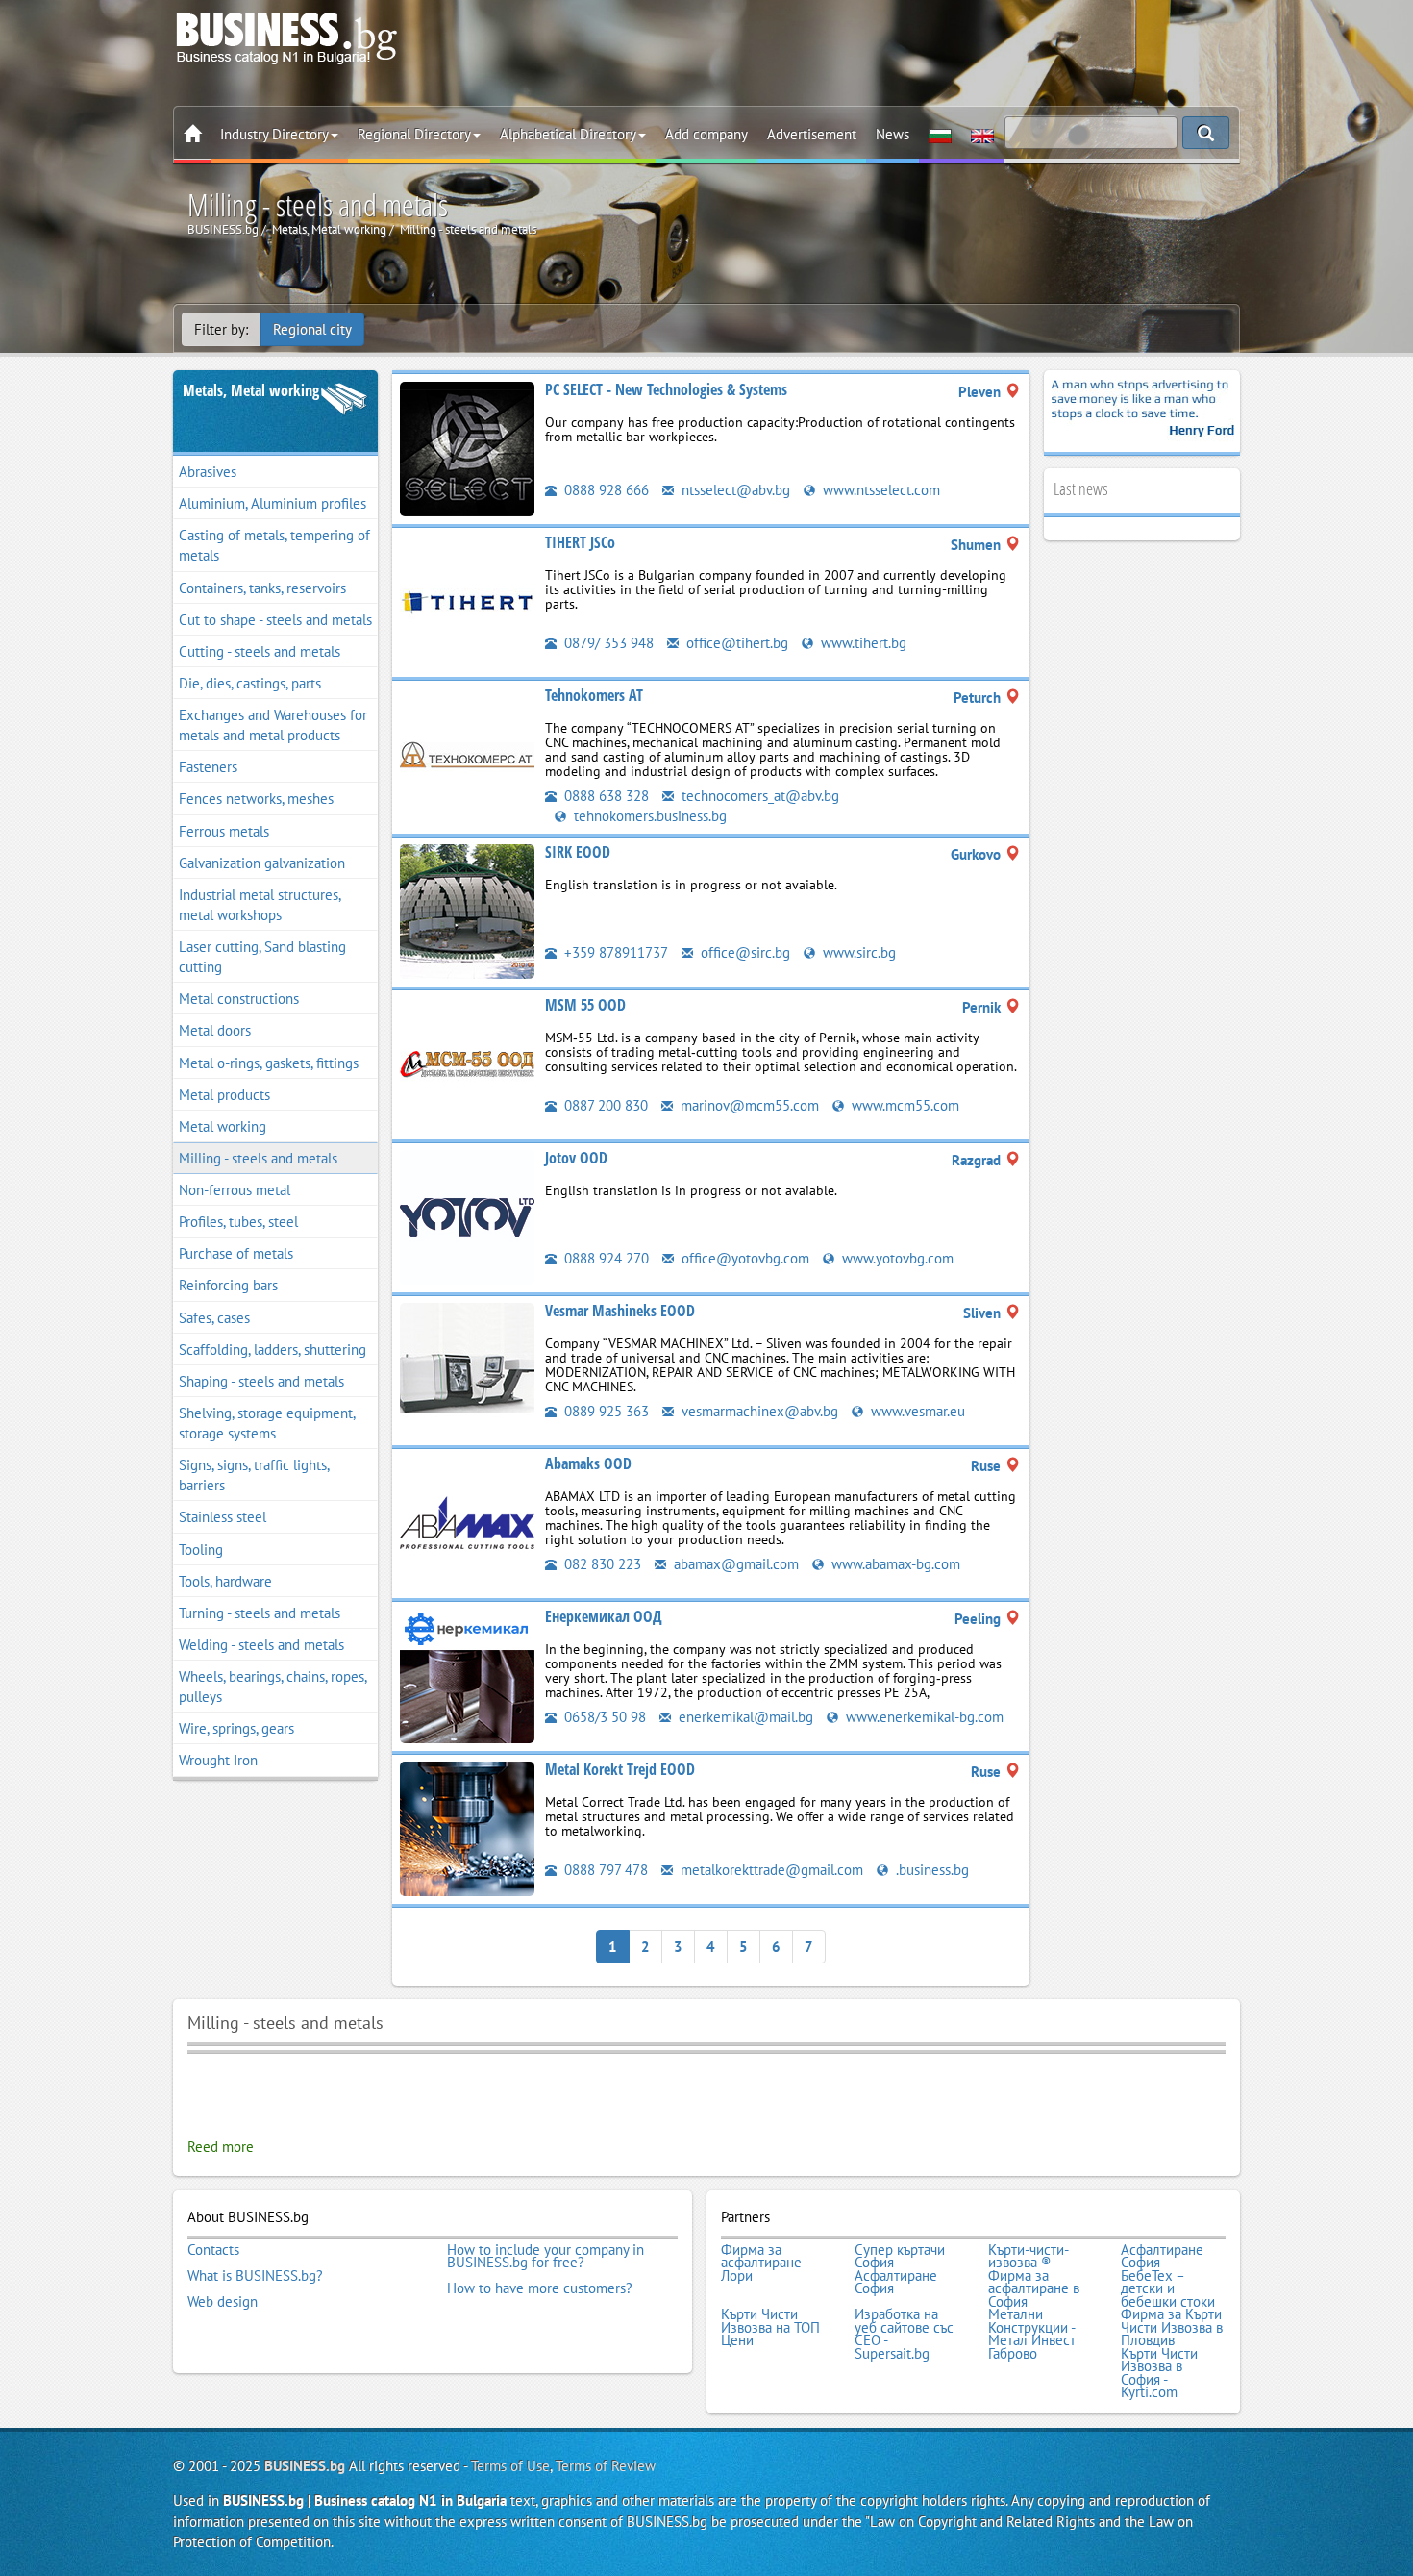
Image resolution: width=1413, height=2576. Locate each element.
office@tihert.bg (735, 643)
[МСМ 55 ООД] (467, 1063)
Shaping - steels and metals (261, 1381)
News (892, 134)
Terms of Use (510, 2466)
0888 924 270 (605, 1258)
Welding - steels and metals (261, 1645)
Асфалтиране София (1162, 2256)
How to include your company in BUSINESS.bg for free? (545, 2256)
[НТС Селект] (467, 448)
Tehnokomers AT (594, 695)
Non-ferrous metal (235, 1190)
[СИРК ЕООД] (467, 910)
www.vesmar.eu (916, 1411)
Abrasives (208, 472)
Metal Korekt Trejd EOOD (620, 1769)
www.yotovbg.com (896, 1258)
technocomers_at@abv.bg (758, 796)
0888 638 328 (605, 796)
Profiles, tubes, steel (238, 1222)
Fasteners (208, 767)
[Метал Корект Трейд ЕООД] (467, 1827)
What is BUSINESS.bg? (255, 2276)
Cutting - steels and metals (260, 651)
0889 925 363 (605, 1411)
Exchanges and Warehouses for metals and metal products (273, 725)
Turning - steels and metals (260, 1613)
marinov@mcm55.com (748, 1105)
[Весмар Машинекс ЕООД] (467, 1369)
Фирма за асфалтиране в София (1034, 2289)
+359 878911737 (614, 952)
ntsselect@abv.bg (734, 490)
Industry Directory (274, 134)
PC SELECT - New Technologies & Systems (666, 389)
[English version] (982, 135)
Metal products (224, 1095)
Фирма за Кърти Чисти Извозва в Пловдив (1172, 2327)
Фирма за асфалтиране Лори (761, 2263)
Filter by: (221, 329)
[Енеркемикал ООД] (467, 1675)
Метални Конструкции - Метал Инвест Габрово (1032, 2334)
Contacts (213, 2250)
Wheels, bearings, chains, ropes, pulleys (273, 1687)
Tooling (201, 1550)
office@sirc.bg (744, 952)
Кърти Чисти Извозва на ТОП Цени (770, 2327)
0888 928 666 (605, 490)
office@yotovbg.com (744, 1258)
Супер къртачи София (900, 2256)
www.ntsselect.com (880, 490)
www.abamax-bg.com (894, 1564)
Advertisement (812, 134)
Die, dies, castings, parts (250, 683)
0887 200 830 (604, 1105)
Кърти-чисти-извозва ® (1029, 2256)
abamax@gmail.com (734, 1564)
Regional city (312, 329)
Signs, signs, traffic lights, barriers (254, 1475)
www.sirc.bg (857, 952)
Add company (706, 134)
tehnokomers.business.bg (648, 816)
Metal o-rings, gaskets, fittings (269, 1063)
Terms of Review (606, 2466)
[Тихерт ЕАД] (467, 600)
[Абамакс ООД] (467, 1522)
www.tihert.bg (862, 643)
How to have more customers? (540, 2288)
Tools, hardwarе (225, 1581)
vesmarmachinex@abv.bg (758, 1411)
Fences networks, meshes (256, 799)
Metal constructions (239, 999)
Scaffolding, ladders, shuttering (273, 1350)
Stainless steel (223, 1517)
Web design (223, 2302)
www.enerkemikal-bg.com (923, 1717)
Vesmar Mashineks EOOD (620, 1311)
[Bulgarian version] (940, 135)
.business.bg (930, 1870)
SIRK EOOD (578, 852)
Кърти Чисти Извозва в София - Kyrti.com (1159, 2373)
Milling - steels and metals (258, 1158)
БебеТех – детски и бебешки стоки (1168, 2289)
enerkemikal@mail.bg (744, 1717)
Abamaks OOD (588, 1463)
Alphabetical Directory (568, 134)
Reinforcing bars (228, 1285)
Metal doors (215, 1030)
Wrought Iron (218, 1760)
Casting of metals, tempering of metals (274, 545)
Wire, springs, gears (236, 1728)
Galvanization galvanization (262, 863)
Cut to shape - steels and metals (275, 620)
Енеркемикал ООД (604, 1616)
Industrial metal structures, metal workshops (260, 905)
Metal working (223, 1126)
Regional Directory (414, 134)
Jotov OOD (576, 1158)
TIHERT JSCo (580, 542)
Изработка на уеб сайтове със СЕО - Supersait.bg (904, 2334)
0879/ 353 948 (607, 643)
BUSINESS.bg (305, 2466)
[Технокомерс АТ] (467, 753)
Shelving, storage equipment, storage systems (267, 1423)
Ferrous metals (224, 831)
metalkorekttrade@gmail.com (770, 1870)
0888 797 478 (604, 1870)
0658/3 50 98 (603, 1717)
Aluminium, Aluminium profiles (273, 503)
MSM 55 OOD (585, 1005)
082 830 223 (601, 1564)
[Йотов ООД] (467, 1216)
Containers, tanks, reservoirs (262, 588)
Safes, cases (214, 1318)
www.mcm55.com (904, 1105)
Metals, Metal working (251, 390)
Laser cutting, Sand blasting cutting (262, 957)
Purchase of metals (236, 1253)
